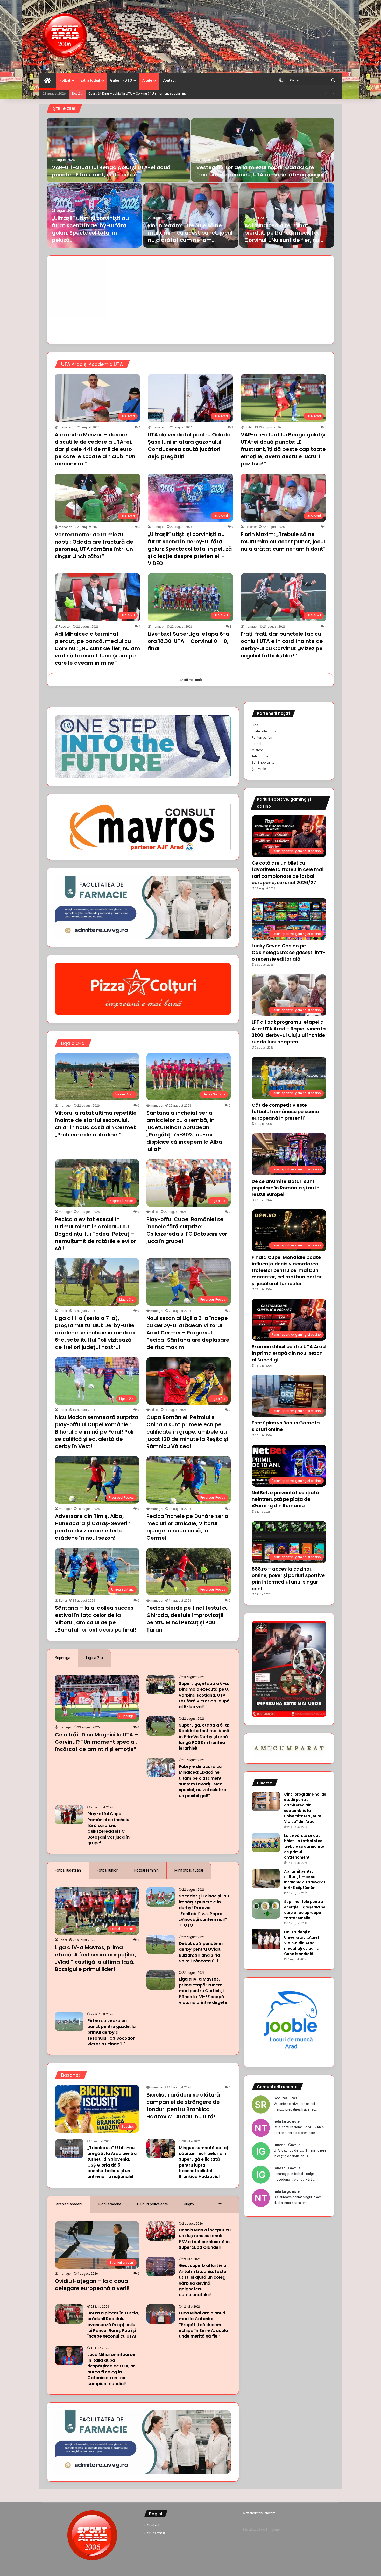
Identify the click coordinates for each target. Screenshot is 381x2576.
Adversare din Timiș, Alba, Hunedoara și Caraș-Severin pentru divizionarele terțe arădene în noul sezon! (93, 1527)
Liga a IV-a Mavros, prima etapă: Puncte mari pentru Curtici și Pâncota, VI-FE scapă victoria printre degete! (204, 1991)
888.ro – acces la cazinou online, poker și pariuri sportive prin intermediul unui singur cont (288, 1579)
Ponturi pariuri (262, 738)
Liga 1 (256, 725)
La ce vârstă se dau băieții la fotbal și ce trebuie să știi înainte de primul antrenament (304, 1846)
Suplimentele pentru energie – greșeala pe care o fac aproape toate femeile (305, 1910)
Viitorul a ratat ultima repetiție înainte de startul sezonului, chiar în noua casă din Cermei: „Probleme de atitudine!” (96, 1124)
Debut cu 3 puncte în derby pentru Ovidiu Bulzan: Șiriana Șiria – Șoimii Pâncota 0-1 (201, 1952)
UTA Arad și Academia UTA (92, 364)
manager (65, 427)
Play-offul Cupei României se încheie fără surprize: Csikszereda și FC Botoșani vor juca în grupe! (187, 1230)
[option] (190, 183)
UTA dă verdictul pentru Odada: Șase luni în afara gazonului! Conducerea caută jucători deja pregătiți (190, 446)
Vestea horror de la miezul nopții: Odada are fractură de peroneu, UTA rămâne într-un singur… (262, 171)
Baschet (71, 2075)
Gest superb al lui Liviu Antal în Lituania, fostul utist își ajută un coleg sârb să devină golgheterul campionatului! (203, 2280)
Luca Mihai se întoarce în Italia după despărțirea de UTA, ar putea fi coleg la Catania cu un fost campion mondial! (111, 2369)
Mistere (257, 750)
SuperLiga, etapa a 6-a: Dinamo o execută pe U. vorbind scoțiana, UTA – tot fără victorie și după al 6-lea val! (204, 1695)
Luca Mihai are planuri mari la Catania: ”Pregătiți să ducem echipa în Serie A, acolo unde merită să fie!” (203, 2325)
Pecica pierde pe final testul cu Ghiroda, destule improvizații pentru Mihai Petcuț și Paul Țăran (188, 1619)
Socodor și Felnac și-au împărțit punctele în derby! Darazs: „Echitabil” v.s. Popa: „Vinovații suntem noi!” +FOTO (204, 1911)
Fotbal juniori (108, 1870)
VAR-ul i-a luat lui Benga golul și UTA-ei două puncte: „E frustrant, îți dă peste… (111, 171)
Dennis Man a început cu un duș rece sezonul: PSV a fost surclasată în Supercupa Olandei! (205, 2239)
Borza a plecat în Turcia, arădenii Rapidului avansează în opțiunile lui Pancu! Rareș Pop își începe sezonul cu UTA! (113, 2325)
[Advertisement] (190, 300)
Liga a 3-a (73, 1043)
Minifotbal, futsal (189, 1870)
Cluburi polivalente (153, 2204)
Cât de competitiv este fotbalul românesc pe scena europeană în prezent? (285, 1111)
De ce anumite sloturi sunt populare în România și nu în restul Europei (286, 1188)
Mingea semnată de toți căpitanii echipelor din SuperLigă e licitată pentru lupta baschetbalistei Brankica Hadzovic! (204, 2162)
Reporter (251, 527)
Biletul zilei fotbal (264, 731)
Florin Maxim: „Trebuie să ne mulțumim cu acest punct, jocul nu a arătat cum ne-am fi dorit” (283, 542)
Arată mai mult (191, 680)
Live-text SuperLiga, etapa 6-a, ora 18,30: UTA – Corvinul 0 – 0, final (189, 641)
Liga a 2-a (94, 1658)
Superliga (62, 1658)
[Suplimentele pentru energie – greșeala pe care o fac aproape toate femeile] (266, 1909)
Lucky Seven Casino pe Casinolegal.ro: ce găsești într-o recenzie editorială (289, 952)
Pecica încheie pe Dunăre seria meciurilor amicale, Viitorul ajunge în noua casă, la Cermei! (187, 1527)
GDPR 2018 (156, 2533)
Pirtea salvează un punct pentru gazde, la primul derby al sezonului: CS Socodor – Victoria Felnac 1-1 (113, 2032)
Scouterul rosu (287, 2098)
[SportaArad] (65, 36)
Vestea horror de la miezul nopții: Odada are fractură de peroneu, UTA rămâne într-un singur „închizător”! (94, 545)
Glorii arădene (110, 2204)
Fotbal (65, 80)
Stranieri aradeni (68, 2204)
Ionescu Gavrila (287, 2145)
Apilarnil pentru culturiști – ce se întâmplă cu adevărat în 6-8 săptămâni (305, 1879)
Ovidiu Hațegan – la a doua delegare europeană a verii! (92, 2285)
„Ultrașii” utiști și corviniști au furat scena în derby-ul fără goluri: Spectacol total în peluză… (90, 229)
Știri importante (263, 762)
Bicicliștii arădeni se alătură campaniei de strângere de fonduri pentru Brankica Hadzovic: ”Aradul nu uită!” (183, 2106)
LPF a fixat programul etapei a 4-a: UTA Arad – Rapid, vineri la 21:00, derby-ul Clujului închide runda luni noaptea (289, 1032)
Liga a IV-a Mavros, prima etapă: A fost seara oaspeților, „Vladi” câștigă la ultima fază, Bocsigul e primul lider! (96, 1958)
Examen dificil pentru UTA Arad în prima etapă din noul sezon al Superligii (289, 1353)
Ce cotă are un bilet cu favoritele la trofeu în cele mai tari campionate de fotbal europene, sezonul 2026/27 (288, 873)
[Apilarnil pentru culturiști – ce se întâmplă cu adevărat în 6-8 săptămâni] (266, 1878)
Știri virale (259, 769)
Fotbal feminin (146, 1870)
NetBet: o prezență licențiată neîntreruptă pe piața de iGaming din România (285, 1499)
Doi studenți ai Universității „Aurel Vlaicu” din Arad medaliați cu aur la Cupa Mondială (302, 1943)
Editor (249, 427)
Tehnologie (260, 756)
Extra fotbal (90, 80)
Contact (169, 80)
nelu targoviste (287, 2121)
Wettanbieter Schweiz (259, 2513)
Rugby (189, 2204)
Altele (147, 80)
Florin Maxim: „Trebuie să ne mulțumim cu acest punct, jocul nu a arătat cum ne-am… (190, 233)
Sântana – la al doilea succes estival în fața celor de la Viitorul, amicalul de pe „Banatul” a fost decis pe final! (96, 1619)
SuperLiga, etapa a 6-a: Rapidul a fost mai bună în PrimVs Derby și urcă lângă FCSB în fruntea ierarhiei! (204, 1737)
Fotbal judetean (68, 1870)
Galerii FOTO (121, 80)
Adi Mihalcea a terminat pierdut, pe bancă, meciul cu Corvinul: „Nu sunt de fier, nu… (284, 233)
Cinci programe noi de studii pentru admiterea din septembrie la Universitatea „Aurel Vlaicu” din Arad (305, 1808)
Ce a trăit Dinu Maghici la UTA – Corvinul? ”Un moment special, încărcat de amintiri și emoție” (157, 94)
